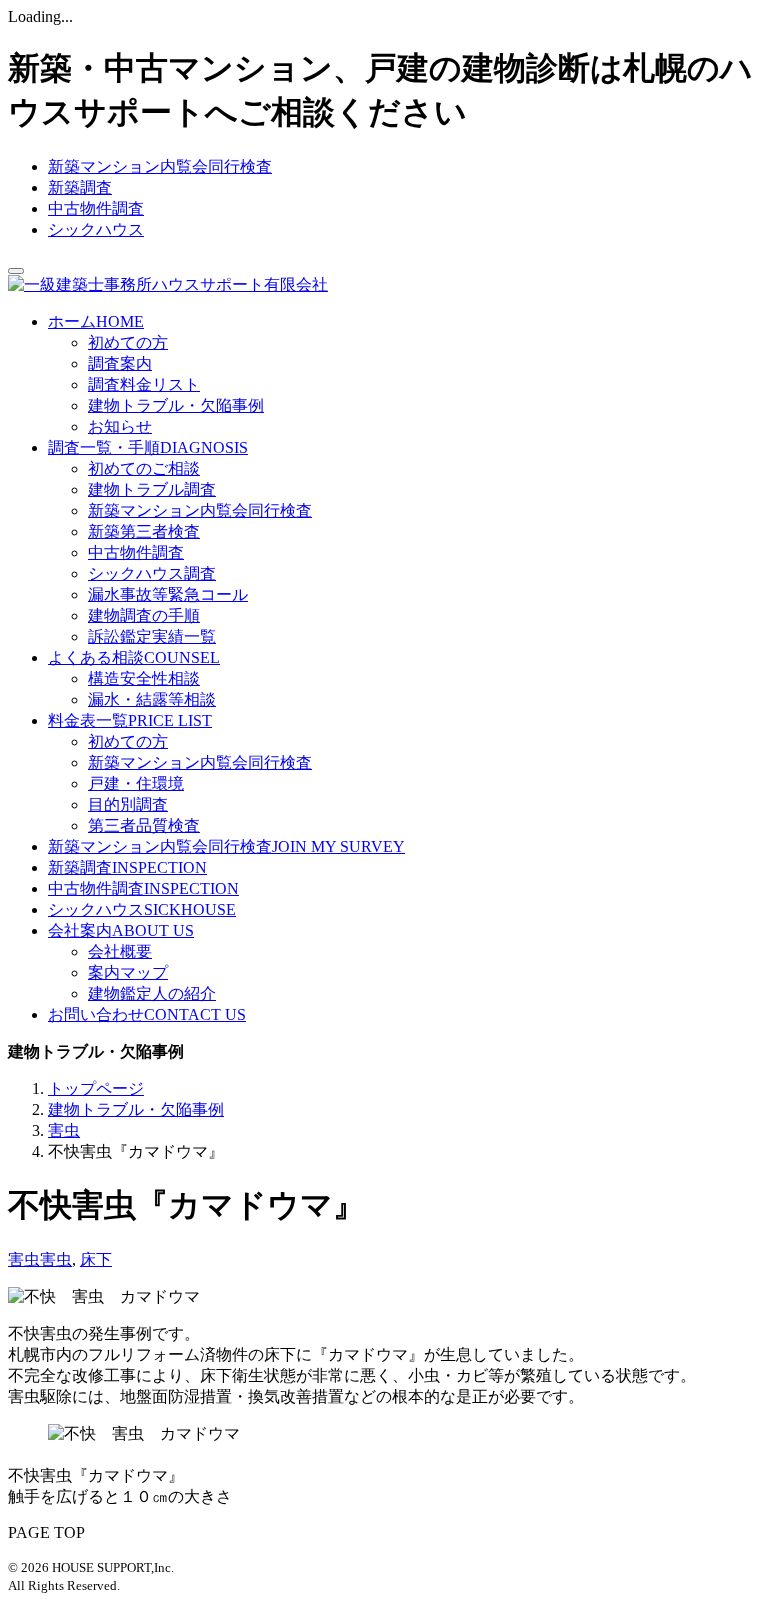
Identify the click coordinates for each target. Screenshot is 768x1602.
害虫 (24, 1259)
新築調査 (80, 187)
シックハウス (96, 229)
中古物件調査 (96, 208)
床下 (96, 1259)
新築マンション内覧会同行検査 (160, 166)
